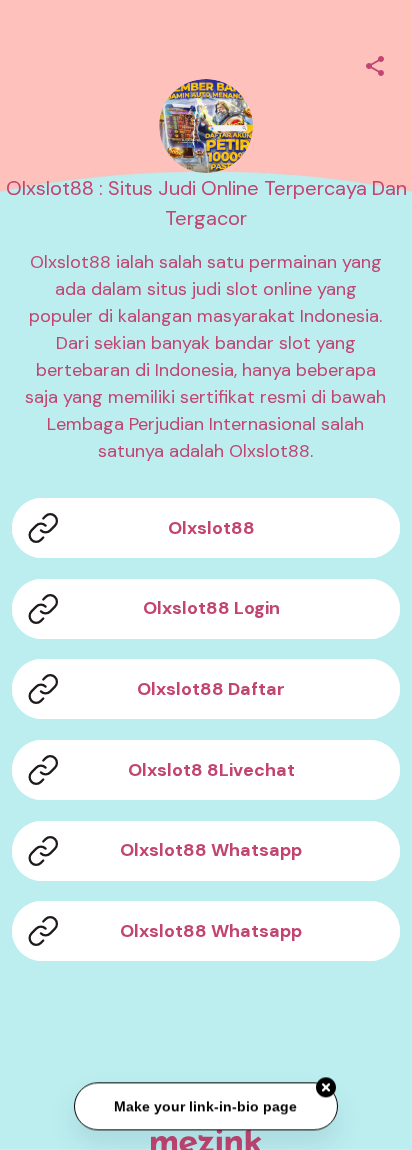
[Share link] (375, 63)
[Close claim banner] (326, 1088)
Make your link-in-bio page (205, 1107)
